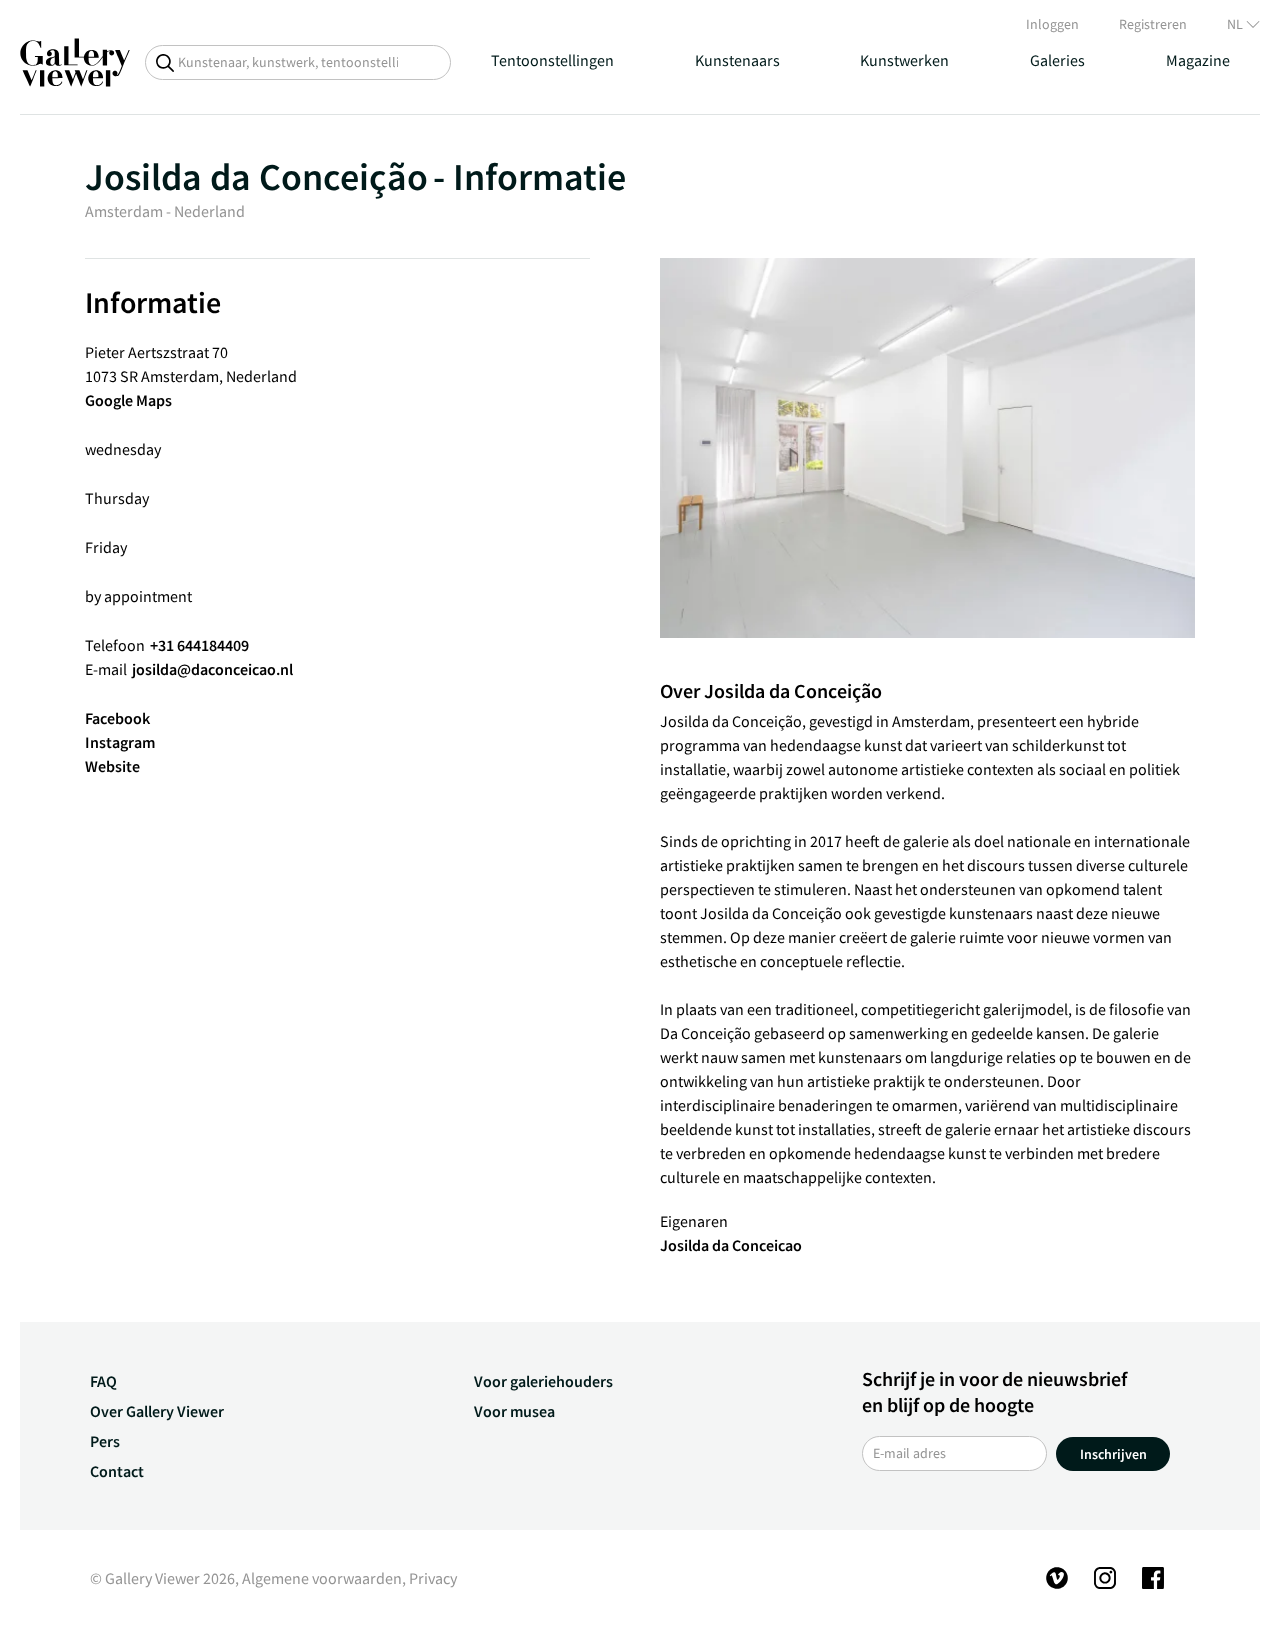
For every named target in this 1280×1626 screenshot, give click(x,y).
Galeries (1057, 60)
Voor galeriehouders (543, 1381)
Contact (117, 1471)
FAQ (103, 1381)
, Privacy (429, 1578)
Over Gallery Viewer (157, 1411)
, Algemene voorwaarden (318, 1578)
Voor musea (514, 1411)
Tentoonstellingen (552, 60)
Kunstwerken (904, 60)
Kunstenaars (737, 60)
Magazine (1198, 60)
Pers (105, 1441)
